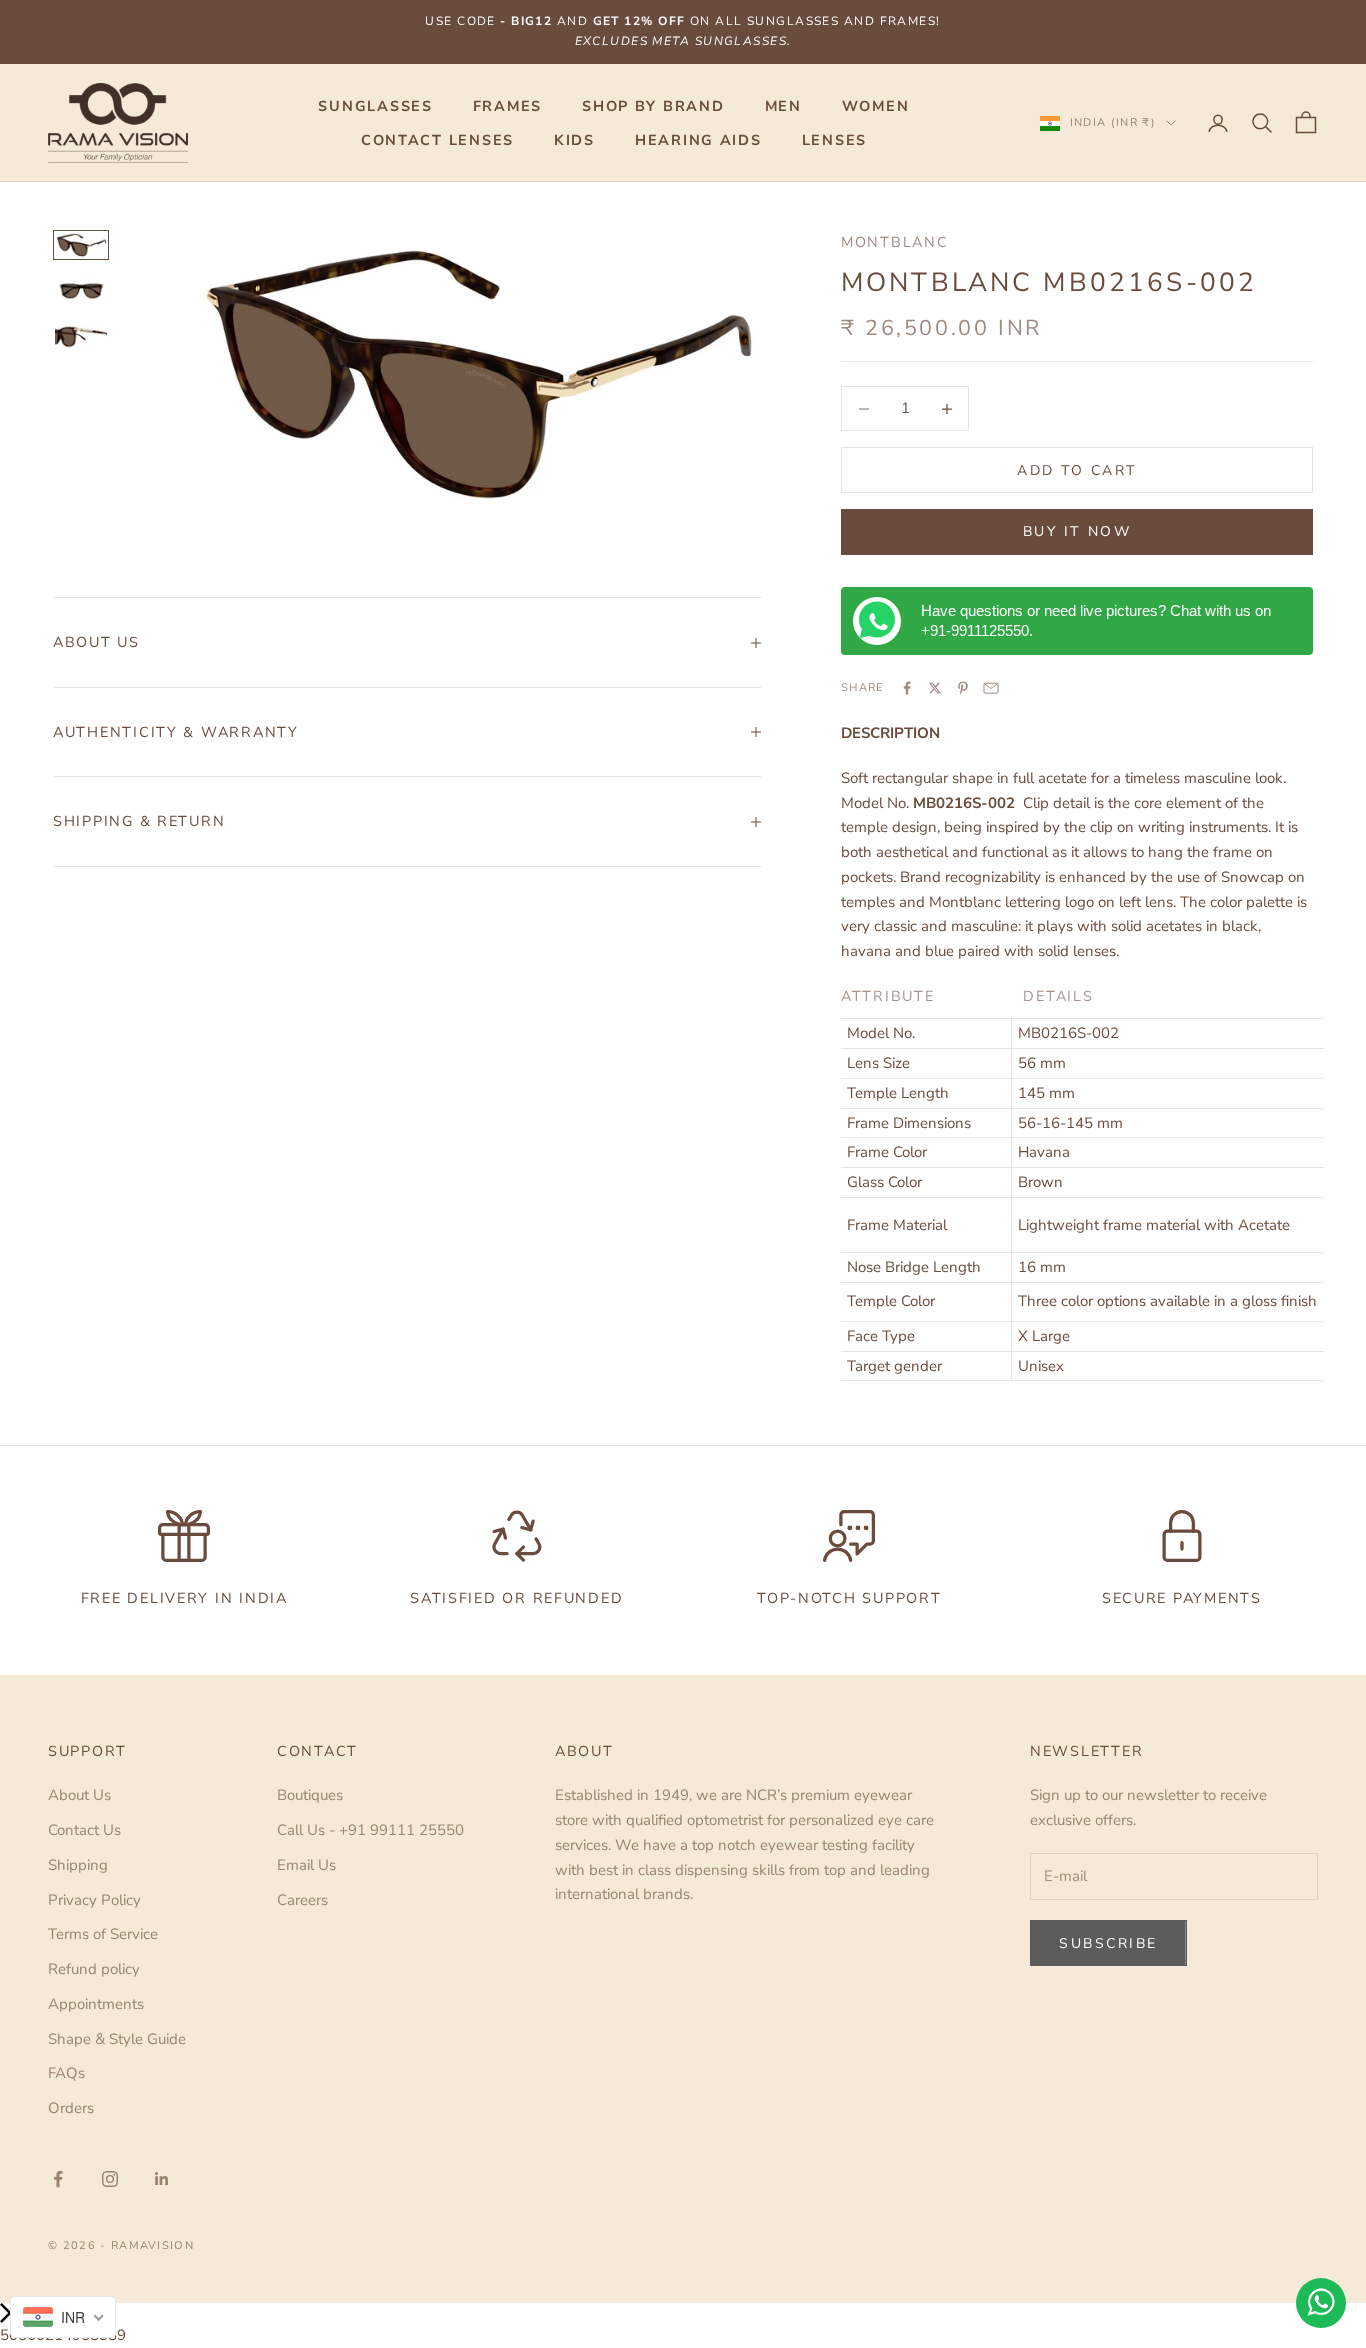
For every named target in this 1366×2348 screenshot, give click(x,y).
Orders (71, 2108)
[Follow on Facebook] (58, 2179)
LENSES (834, 140)
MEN (783, 106)
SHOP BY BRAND (653, 106)
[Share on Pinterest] (963, 688)
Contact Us (84, 1830)
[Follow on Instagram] (110, 2179)
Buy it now (1077, 531)
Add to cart (1077, 470)
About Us (79, 1795)
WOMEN (876, 106)
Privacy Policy (94, 1900)
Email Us (306, 1865)
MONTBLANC (895, 242)
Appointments (96, 2004)
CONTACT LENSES (437, 140)
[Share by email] (991, 688)
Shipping (78, 1865)
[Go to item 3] (81, 337)
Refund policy (94, 1969)
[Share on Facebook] (907, 688)
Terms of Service (103, 1934)
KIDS (574, 140)
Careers (302, 1900)
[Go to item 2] (81, 291)
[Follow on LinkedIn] (162, 2179)
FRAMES (507, 106)
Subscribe (1108, 1943)
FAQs (66, 2073)
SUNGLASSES (375, 106)
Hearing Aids (698, 140)
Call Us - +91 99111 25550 (370, 1830)
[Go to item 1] (81, 245)
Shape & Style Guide (117, 2039)
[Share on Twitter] (935, 688)
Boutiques (310, 1795)
